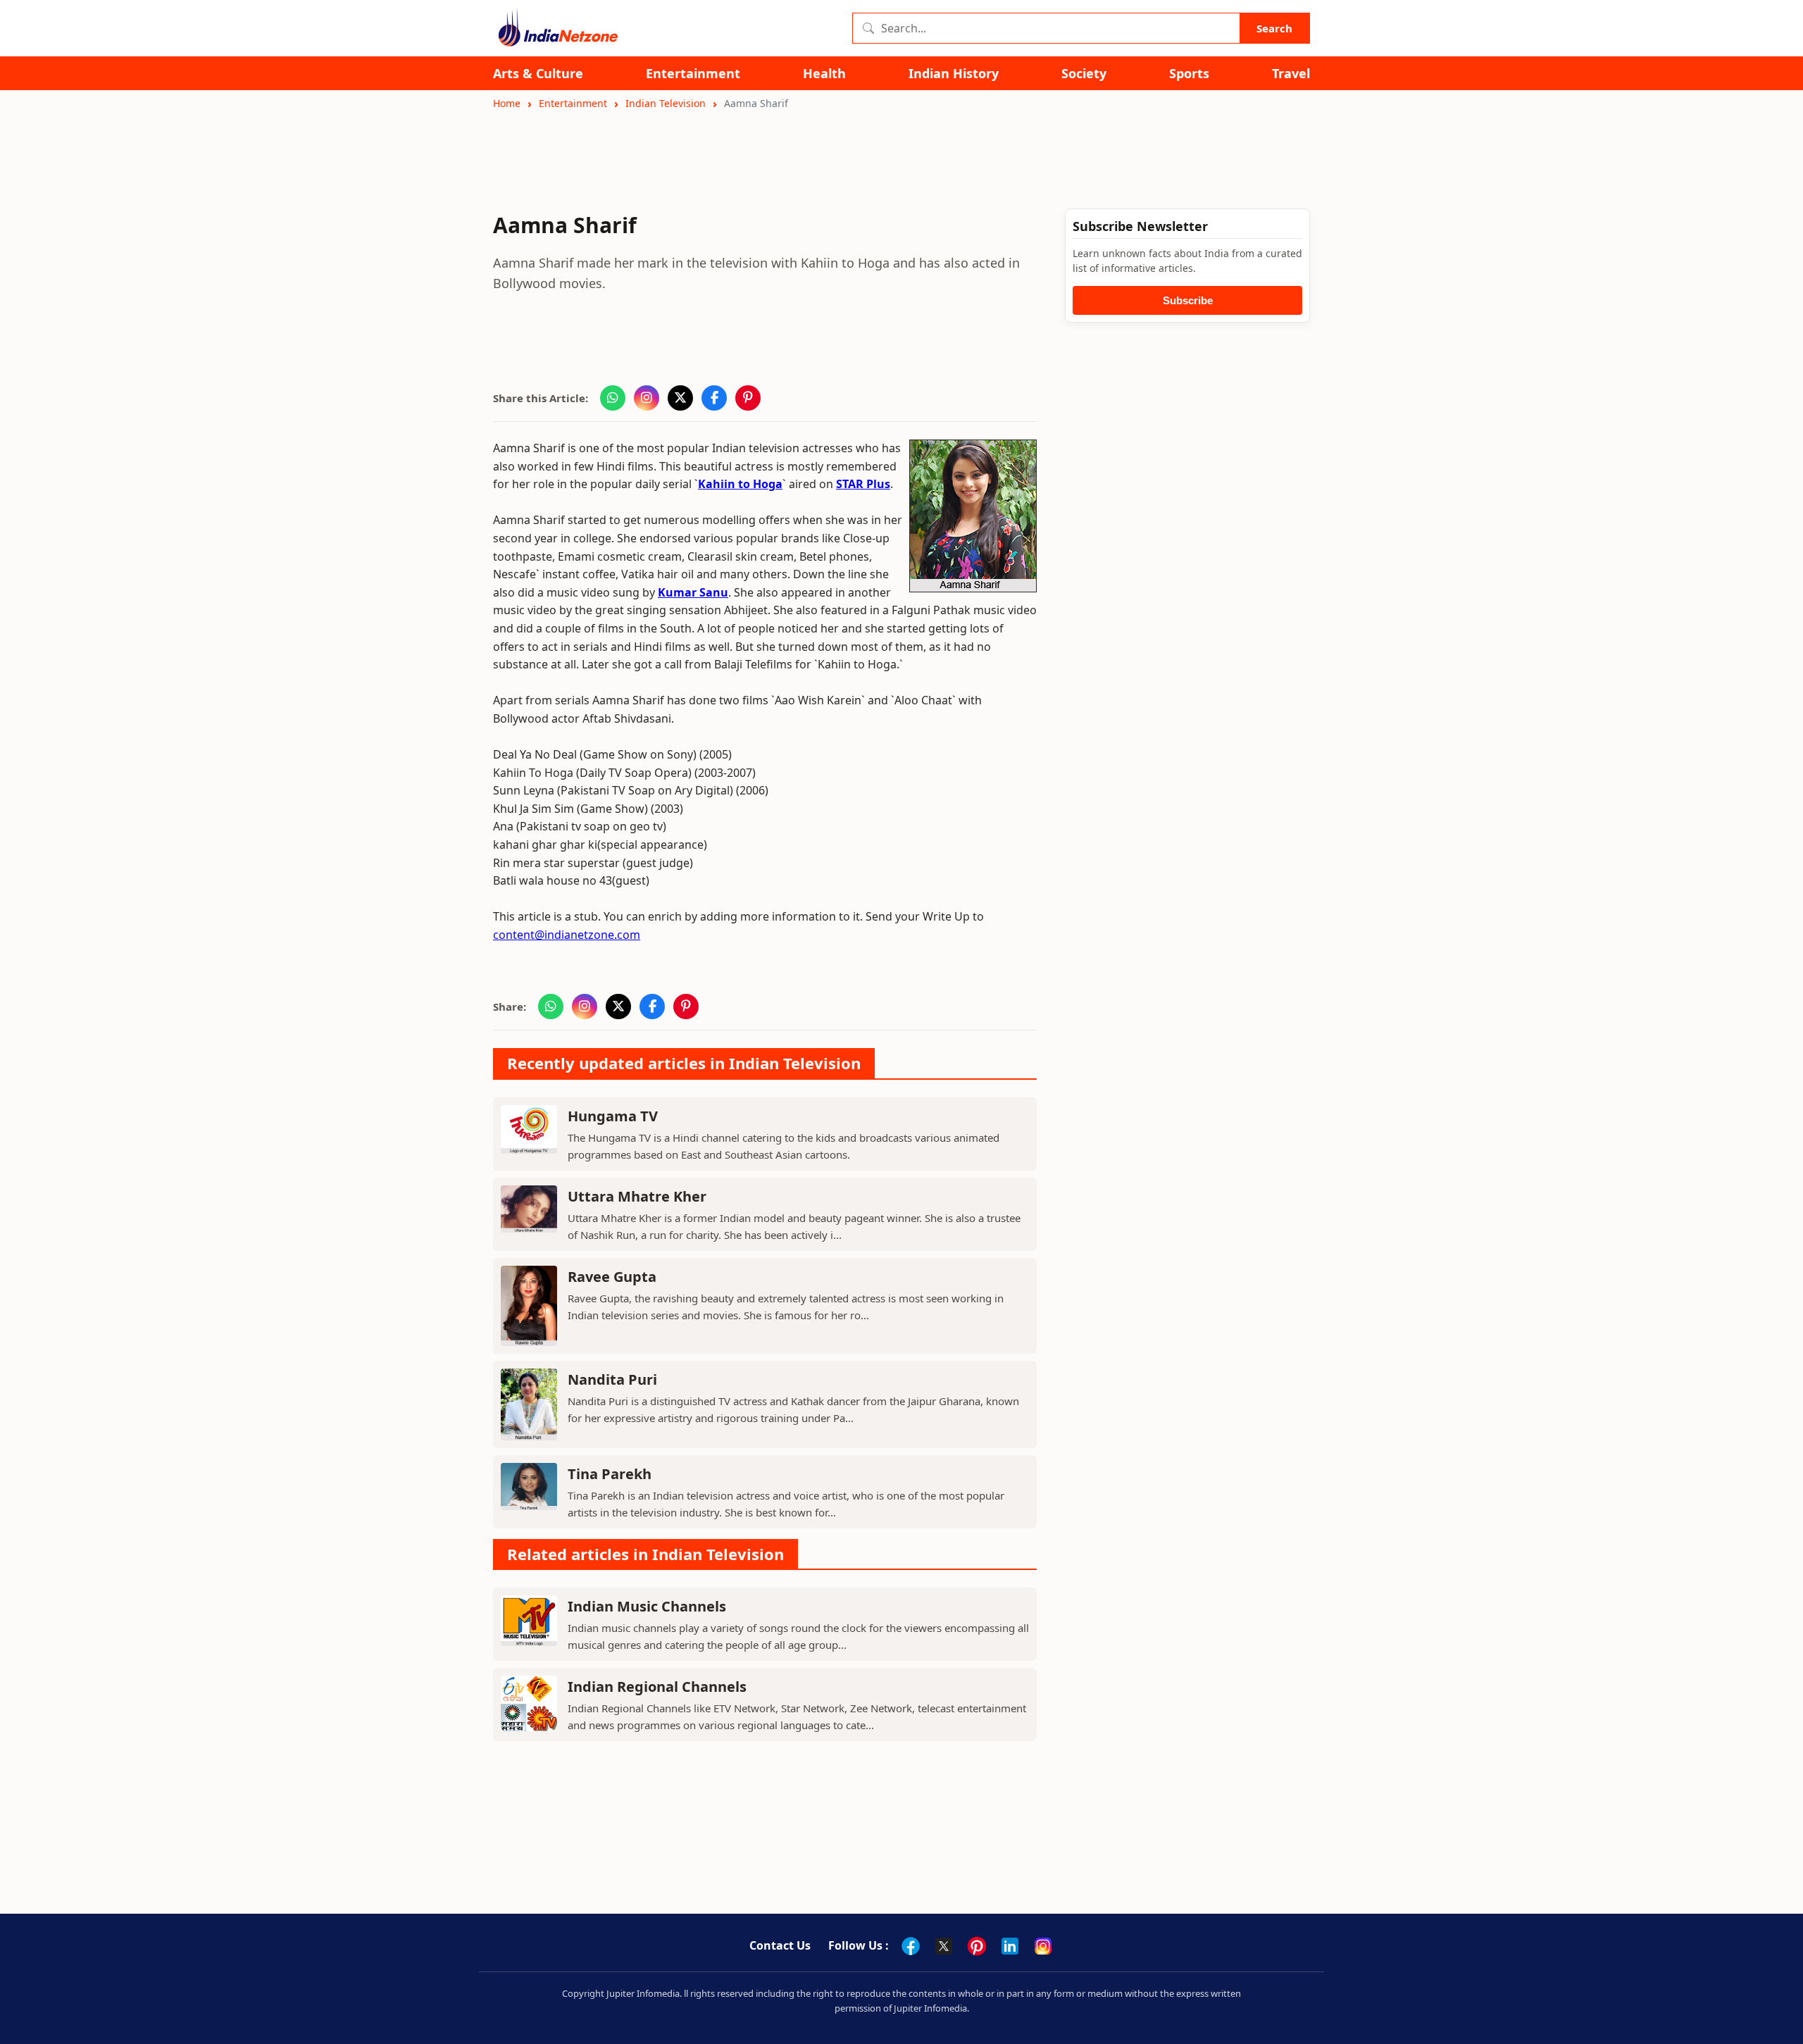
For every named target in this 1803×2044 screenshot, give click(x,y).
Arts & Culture (538, 74)
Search (1274, 28)
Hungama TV (613, 1116)
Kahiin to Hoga (740, 484)
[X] (944, 1946)
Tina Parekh (610, 1474)
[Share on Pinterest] (748, 398)
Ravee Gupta (612, 1277)
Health (824, 74)
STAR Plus (863, 484)
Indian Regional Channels (657, 1687)
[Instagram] (1043, 1946)
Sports (1189, 74)
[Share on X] (680, 398)
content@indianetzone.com (567, 935)
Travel (1291, 74)
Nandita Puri (612, 1379)
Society (1084, 74)
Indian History (954, 74)
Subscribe (1188, 300)
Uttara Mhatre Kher (637, 1196)
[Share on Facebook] (714, 398)
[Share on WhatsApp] (613, 398)
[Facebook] (911, 1946)
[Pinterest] (977, 1946)
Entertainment (693, 74)
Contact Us (780, 1945)
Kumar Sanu (693, 592)
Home (507, 103)
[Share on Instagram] (647, 398)
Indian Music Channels (647, 1606)
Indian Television (666, 103)
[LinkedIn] (1010, 1946)
